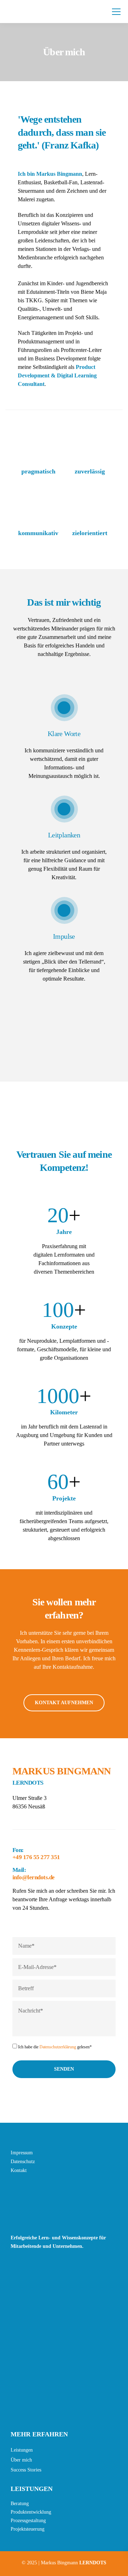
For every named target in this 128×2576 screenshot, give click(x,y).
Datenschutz (23, 2162)
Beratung (20, 2504)
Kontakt (19, 2170)
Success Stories (26, 2470)
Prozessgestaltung (28, 2521)
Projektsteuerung (28, 2529)
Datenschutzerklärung (58, 2047)
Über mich (21, 2460)
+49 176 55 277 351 (36, 1857)
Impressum (22, 2153)
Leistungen (22, 2450)
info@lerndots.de (34, 1877)
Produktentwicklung (31, 2512)
